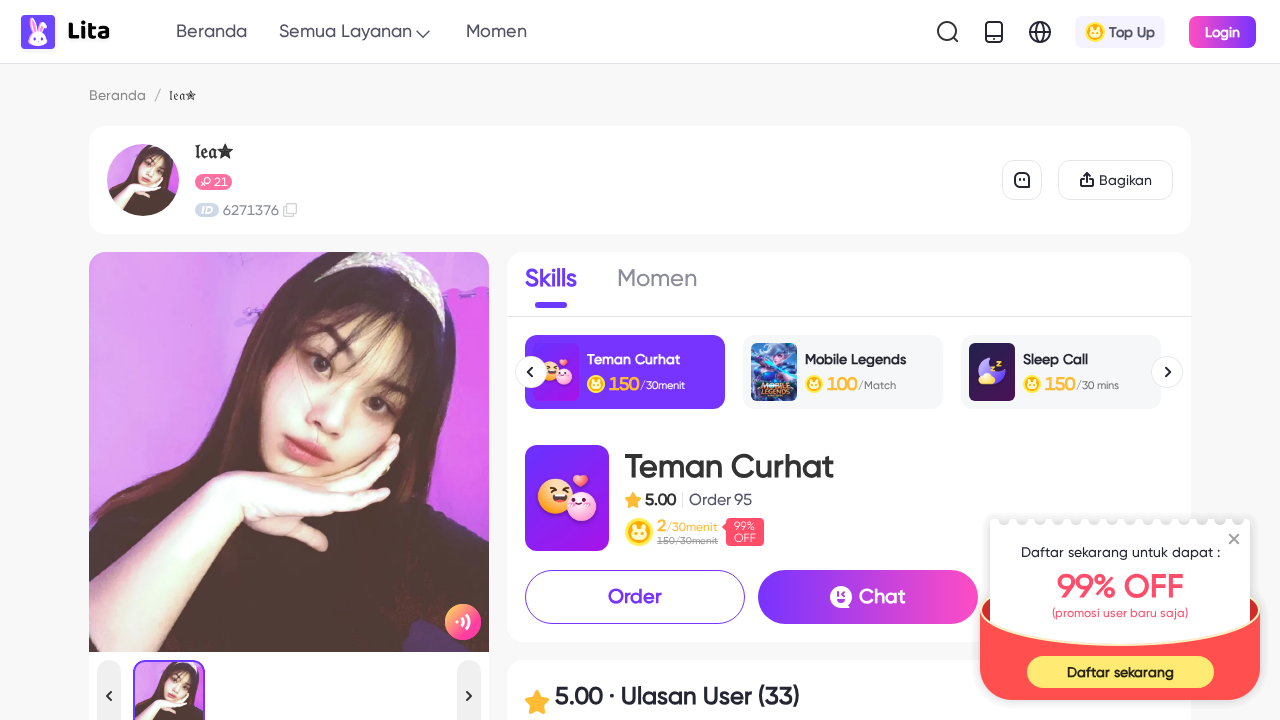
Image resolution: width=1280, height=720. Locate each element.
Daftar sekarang (1120, 672)
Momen (496, 30)
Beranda (211, 30)
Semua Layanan (345, 30)
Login (1222, 32)
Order (635, 596)
